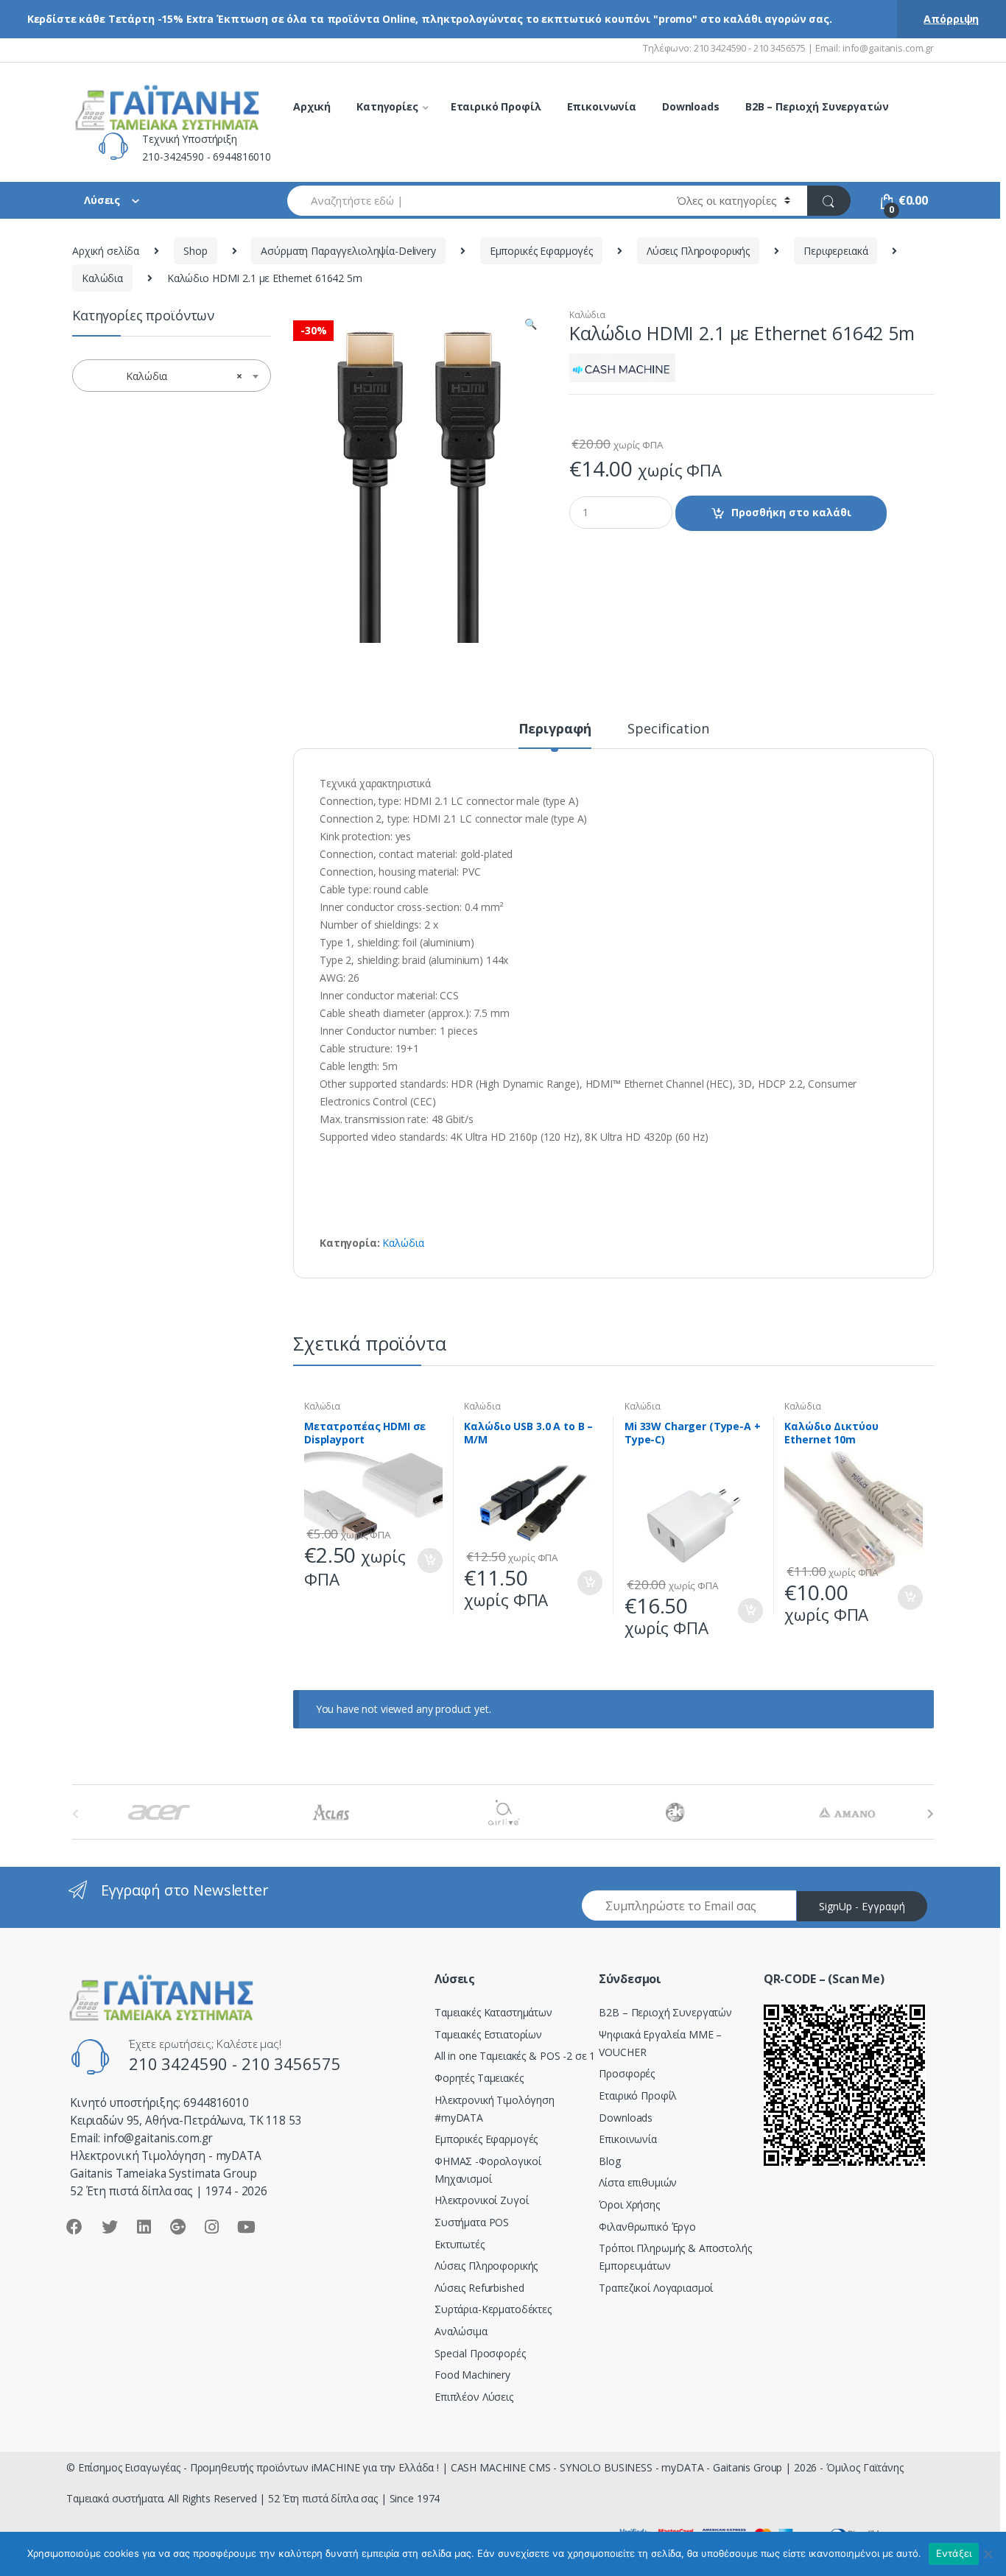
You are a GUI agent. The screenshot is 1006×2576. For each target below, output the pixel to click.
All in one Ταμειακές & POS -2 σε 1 (515, 2056)
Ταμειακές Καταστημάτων (493, 2012)
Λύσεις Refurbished (479, 2288)
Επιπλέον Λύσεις (474, 2397)
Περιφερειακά (836, 251)
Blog (609, 2161)
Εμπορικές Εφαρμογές (541, 251)
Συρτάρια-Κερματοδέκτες (493, 2309)
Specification (668, 729)
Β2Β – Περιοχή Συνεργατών (665, 2012)
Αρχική (312, 106)
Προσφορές (627, 2073)
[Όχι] (988, 2554)
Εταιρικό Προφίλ (496, 106)
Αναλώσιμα (461, 2331)
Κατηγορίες (387, 106)
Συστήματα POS (472, 2222)
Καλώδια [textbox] (167, 376)
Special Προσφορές (480, 2353)
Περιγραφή (555, 729)
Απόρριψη (951, 19)
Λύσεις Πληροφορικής (698, 251)
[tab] (555, 735)
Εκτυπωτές (460, 2244)
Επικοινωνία (602, 106)
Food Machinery (472, 2375)
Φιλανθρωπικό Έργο (647, 2227)
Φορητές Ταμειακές (479, 2078)
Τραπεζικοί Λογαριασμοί (656, 2288)
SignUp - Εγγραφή (862, 1906)
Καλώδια (102, 278)
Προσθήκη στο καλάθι (791, 512)
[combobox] (474, 201)
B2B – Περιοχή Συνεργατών (817, 106)
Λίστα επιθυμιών (638, 2182)
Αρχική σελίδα (106, 251)
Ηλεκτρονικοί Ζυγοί (481, 2200)
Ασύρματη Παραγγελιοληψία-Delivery (348, 251)
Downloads (691, 106)
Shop (195, 251)
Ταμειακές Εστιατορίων (488, 2034)
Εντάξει (954, 2553)
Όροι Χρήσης (629, 2204)
